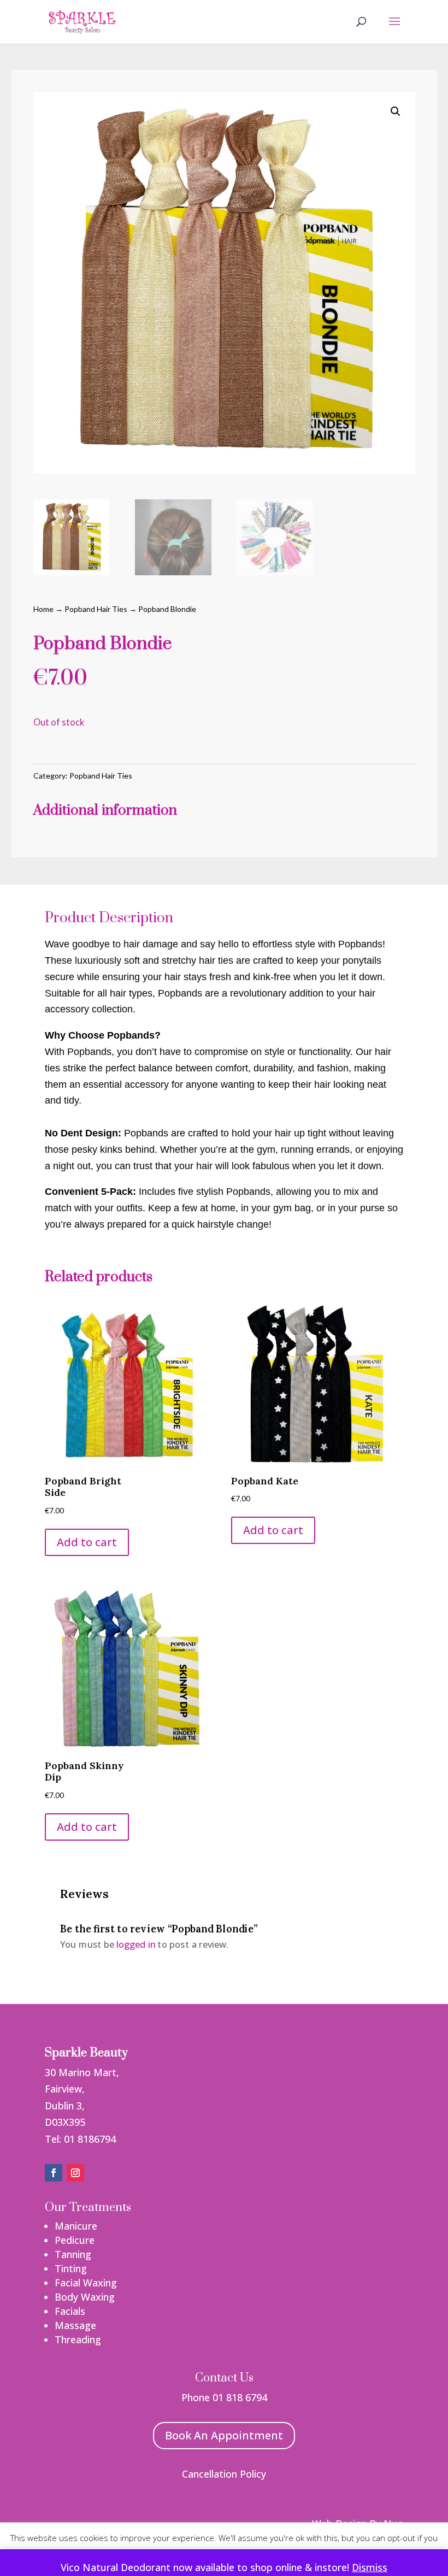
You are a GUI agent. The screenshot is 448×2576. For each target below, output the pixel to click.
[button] (396, 111)
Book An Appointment (224, 2435)
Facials (70, 2311)
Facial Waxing (86, 2283)
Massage (75, 2325)
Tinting (71, 2268)
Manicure (76, 2226)
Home (43, 609)
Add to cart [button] (87, 1542)
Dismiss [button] (370, 2567)
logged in (135, 1944)
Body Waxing (85, 2297)
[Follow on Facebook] (54, 2173)
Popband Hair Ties (96, 609)
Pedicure (75, 2240)
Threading (78, 2339)
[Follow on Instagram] (75, 2173)
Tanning (73, 2254)
